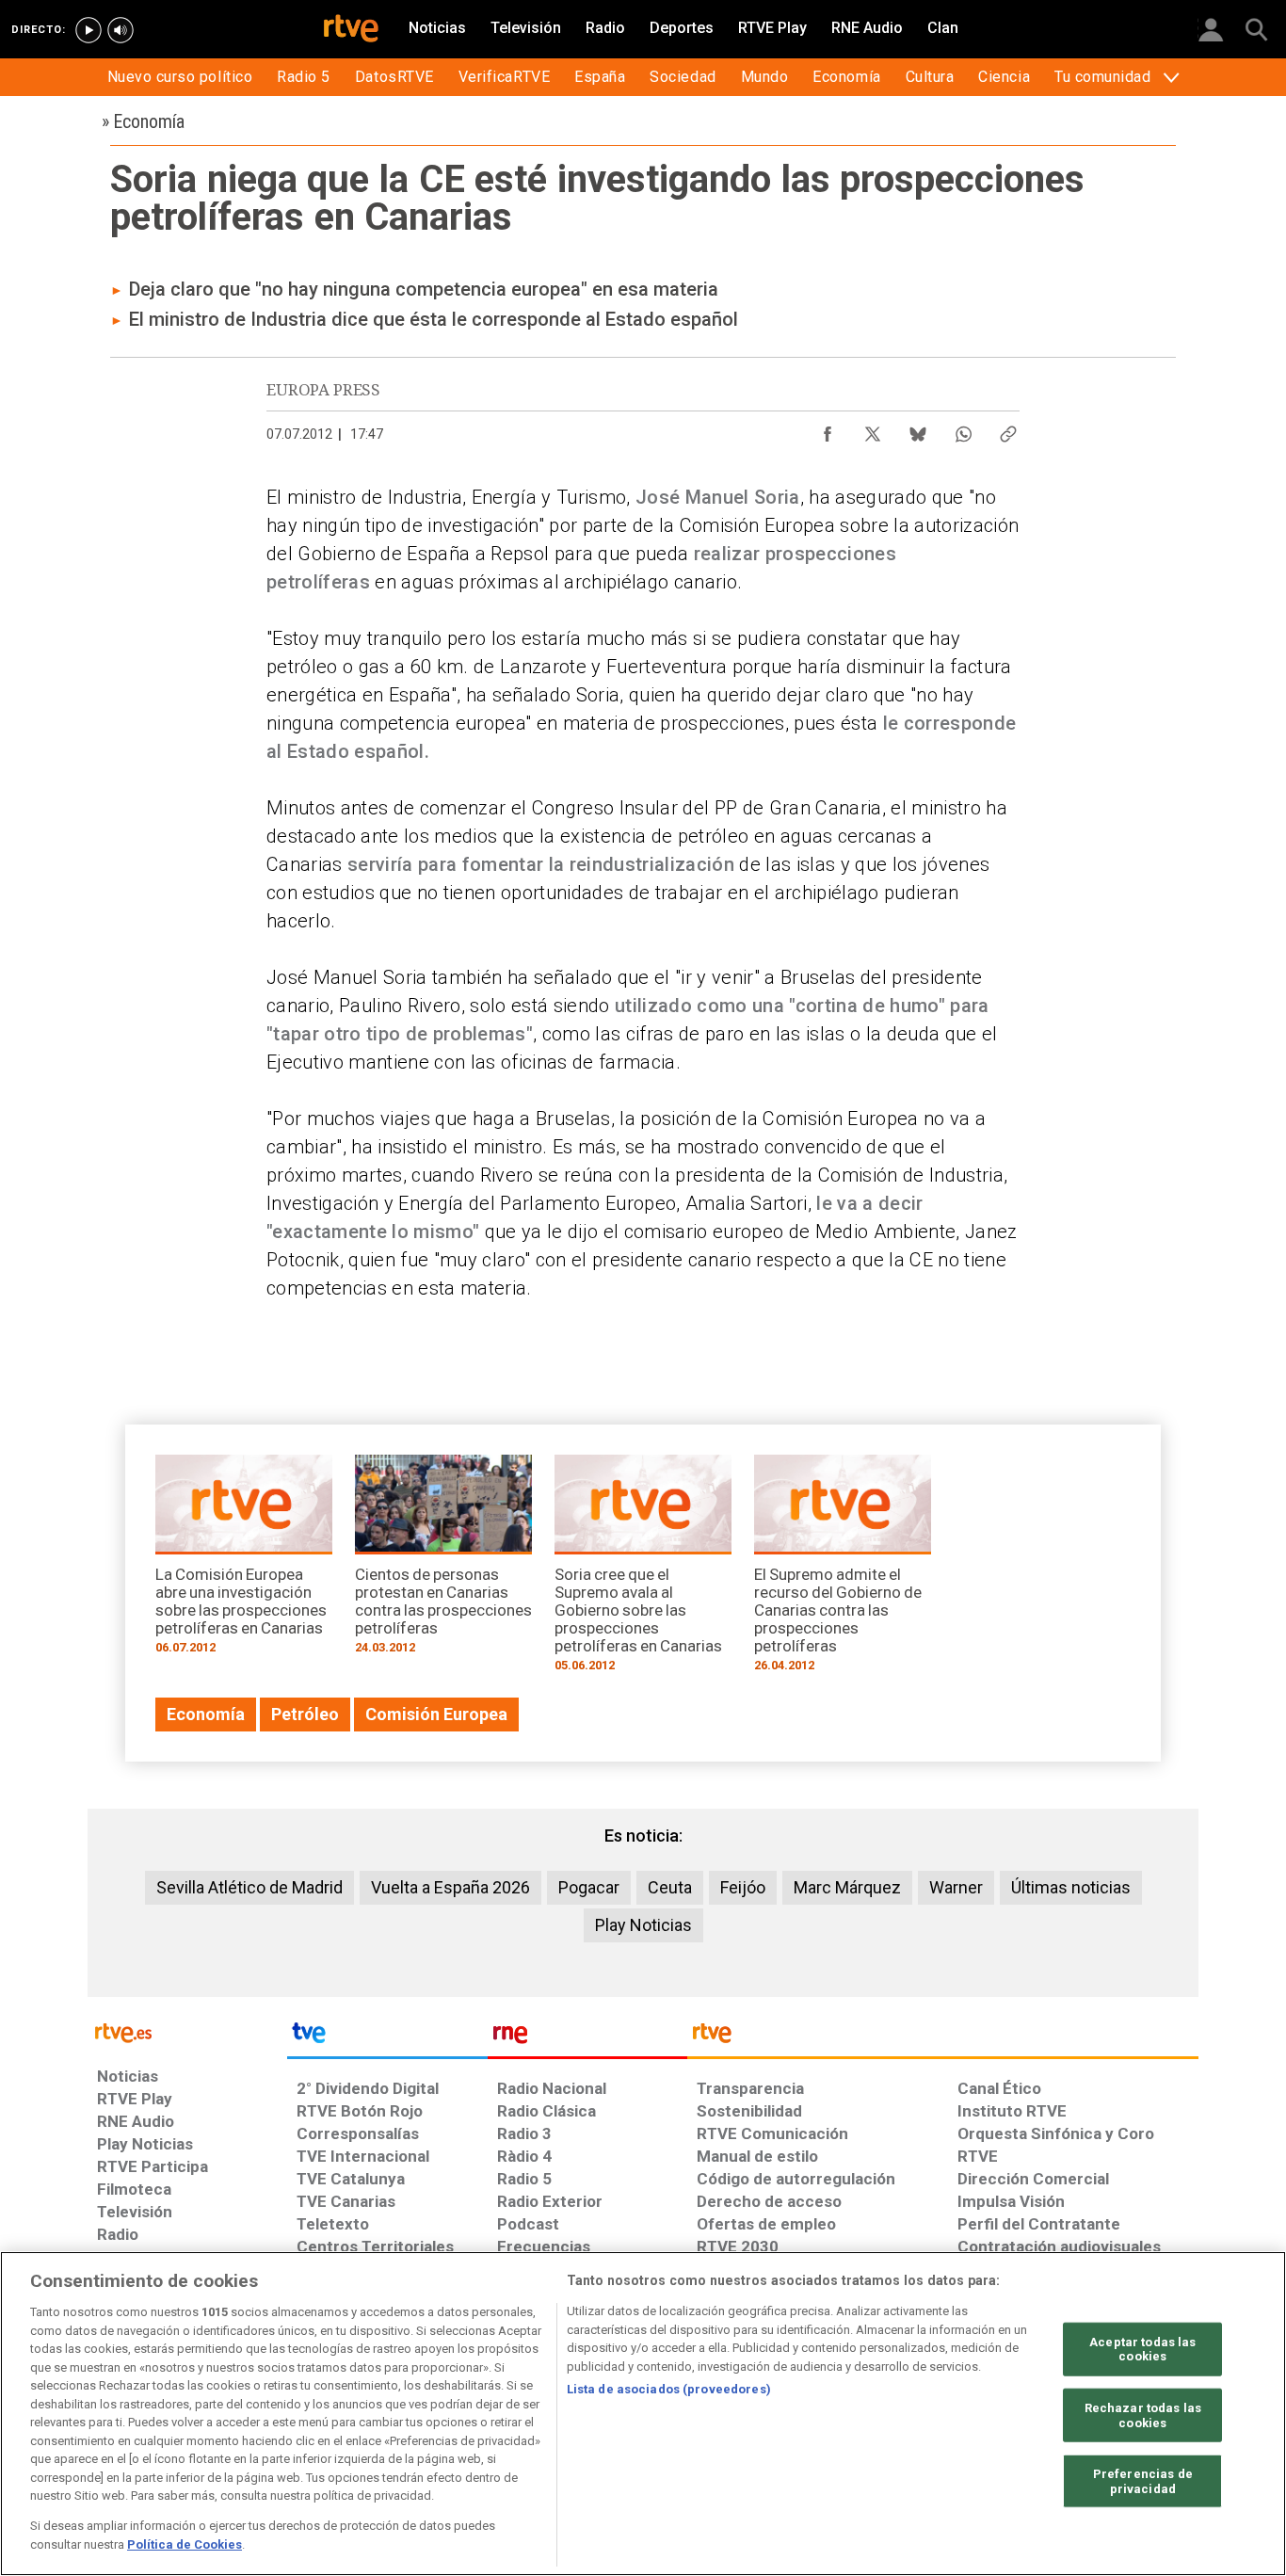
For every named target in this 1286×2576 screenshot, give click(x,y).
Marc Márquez (847, 1887)
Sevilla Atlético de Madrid (249, 1887)
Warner (956, 1887)
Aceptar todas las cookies (1142, 2349)
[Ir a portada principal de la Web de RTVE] (187, 2031)
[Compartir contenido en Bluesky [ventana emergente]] (918, 429)
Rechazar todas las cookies (1143, 2415)
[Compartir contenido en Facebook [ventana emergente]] (828, 429)
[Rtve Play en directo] (88, 30)
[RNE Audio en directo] (121, 30)
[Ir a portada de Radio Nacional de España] (587, 2037)
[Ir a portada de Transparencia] (943, 2037)
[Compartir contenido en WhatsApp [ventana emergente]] (963, 429)
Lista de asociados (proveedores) (669, 2389)
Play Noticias (643, 1925)
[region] (643, 2414)
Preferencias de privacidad (1143, 2481)
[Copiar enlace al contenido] (1008, 429)
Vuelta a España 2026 (450, 1887)
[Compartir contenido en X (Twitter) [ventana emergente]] (873, 429)
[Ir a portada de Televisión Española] (387, 2037)
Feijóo (743, 1887)
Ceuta (670, 1887)
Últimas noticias (1071, 1887)
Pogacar (589, 1887)
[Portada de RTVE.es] (351, 30)
